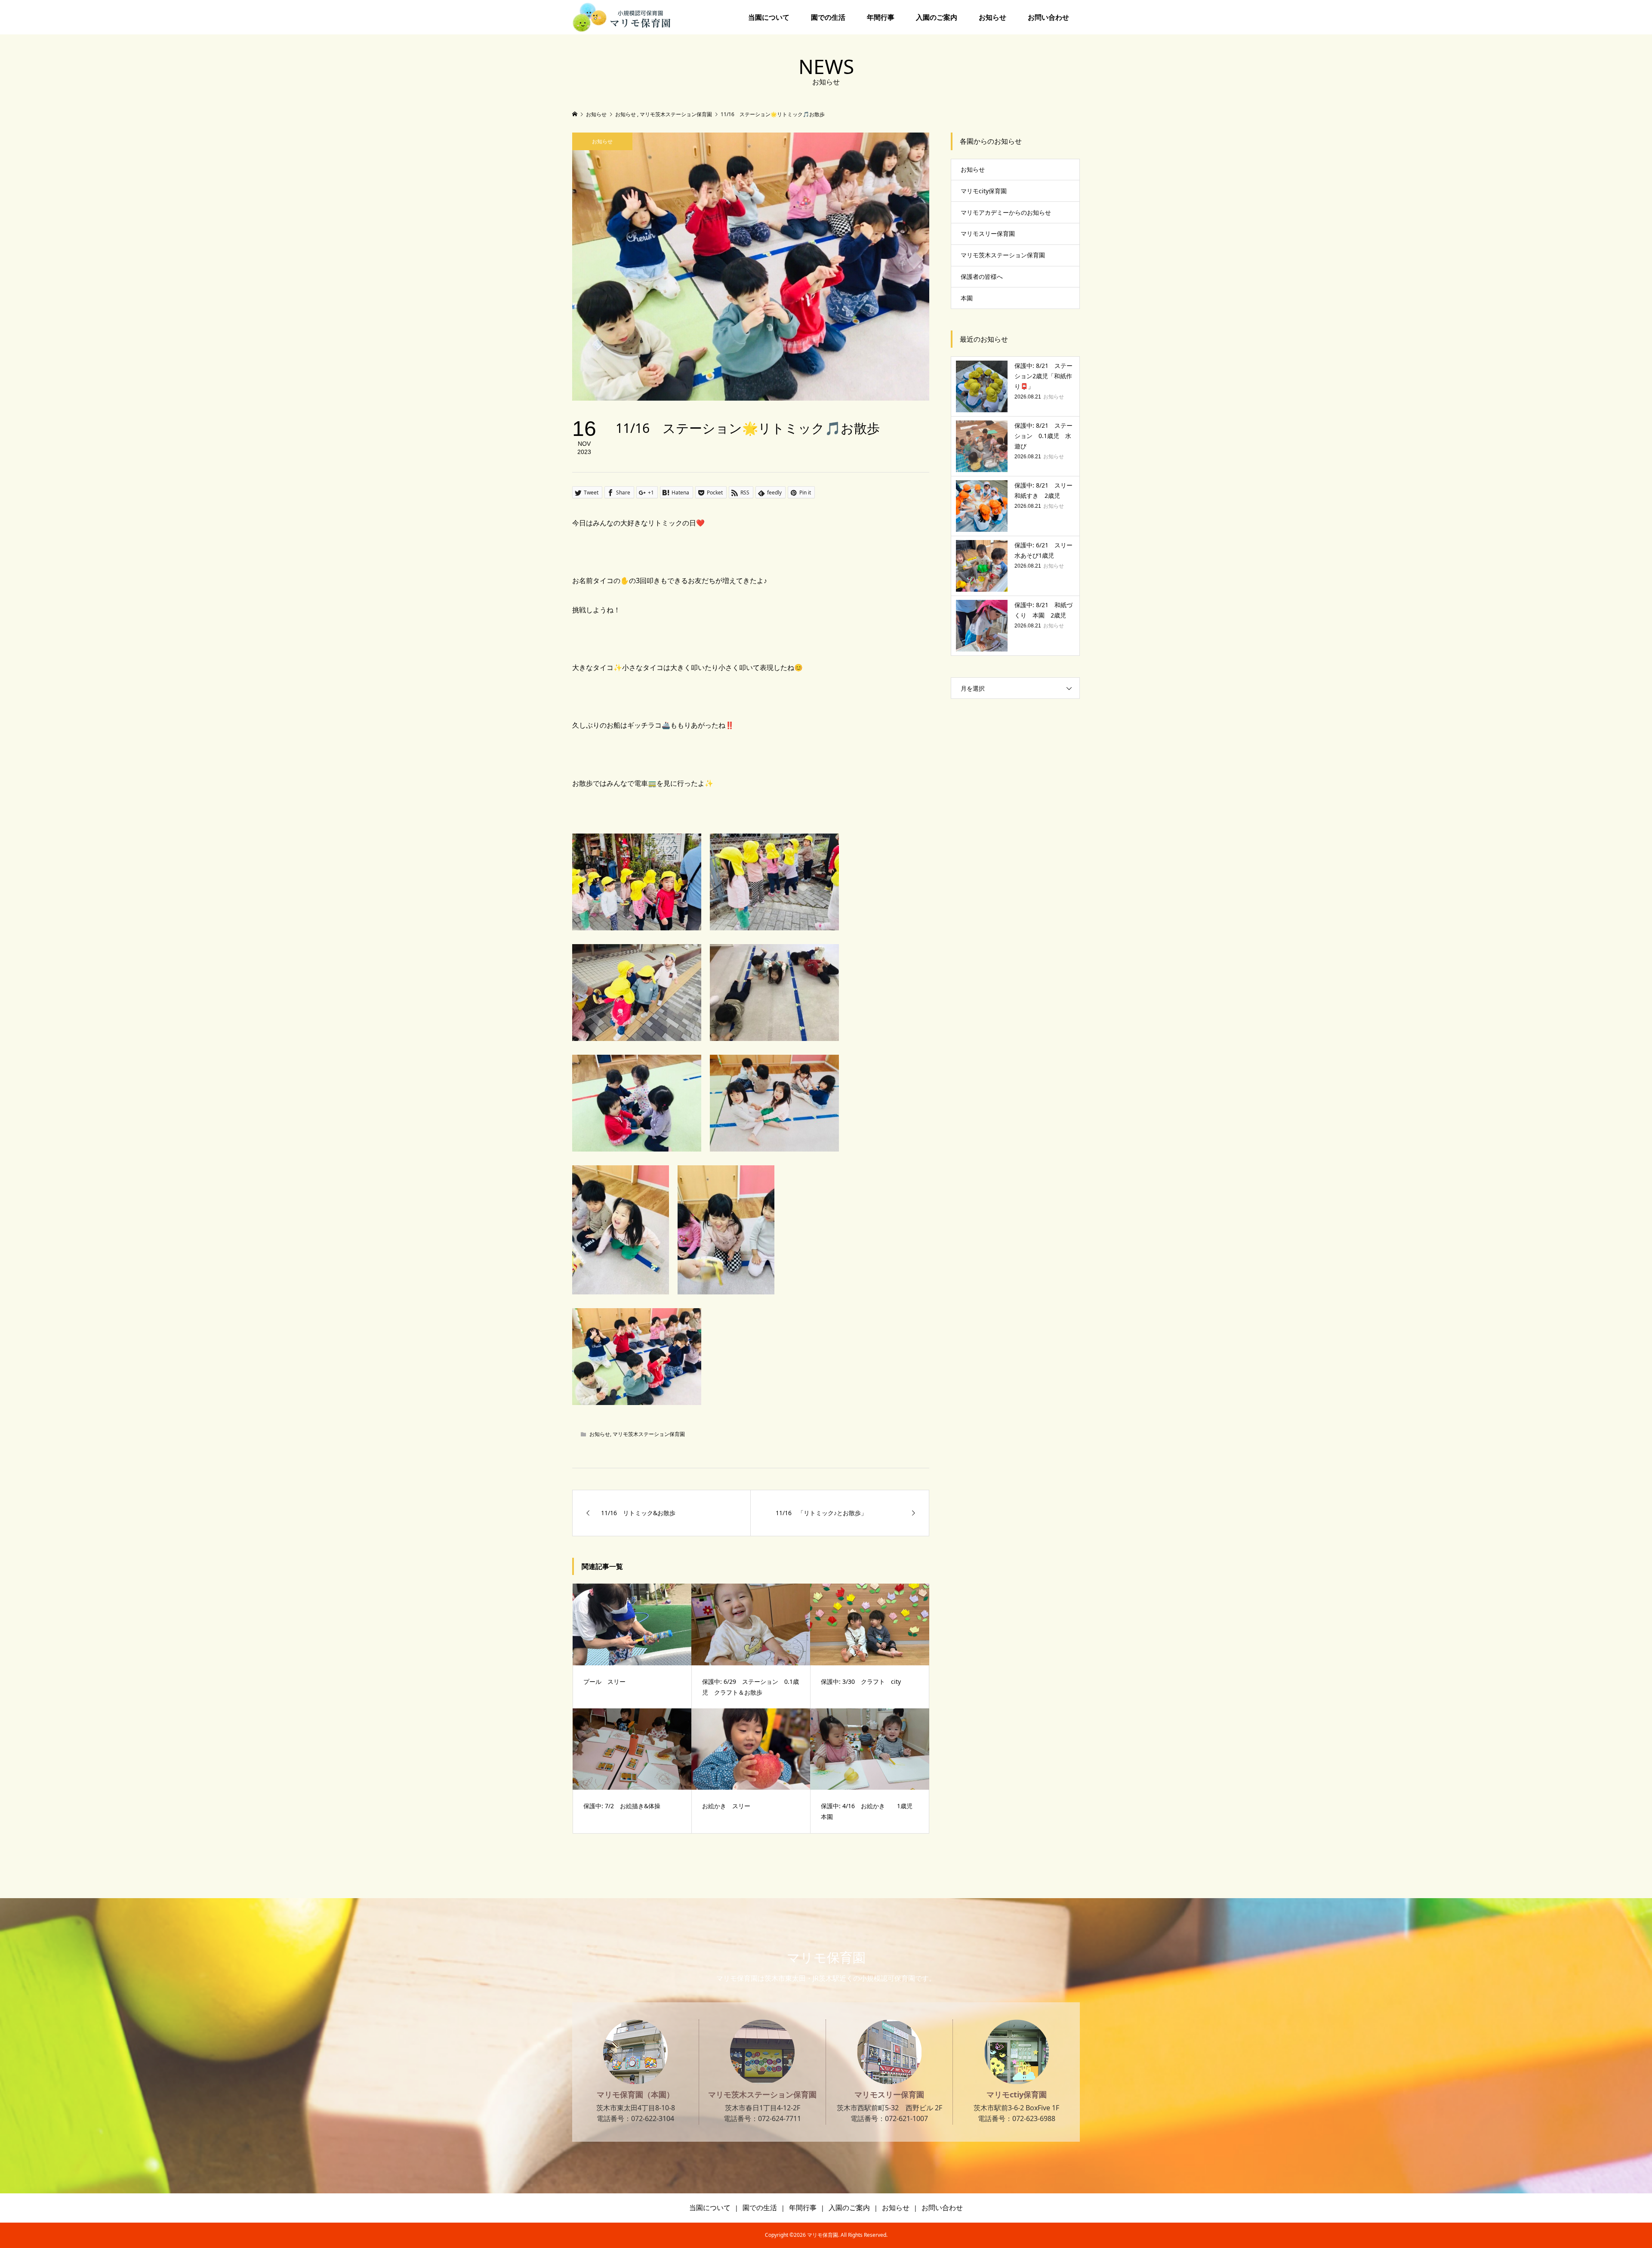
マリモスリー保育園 (988, 233)
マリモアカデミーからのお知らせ (1006, 212)
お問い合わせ (1048, 17)
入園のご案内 (937, 17)
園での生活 (828, 17)
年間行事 (881, 17)
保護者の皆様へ (982, 276)
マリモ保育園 (826, 1957)
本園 (967, 298)
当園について (769, 17)
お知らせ (992, 17)
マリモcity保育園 (984, 191)
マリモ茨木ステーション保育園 (649, 1434)
